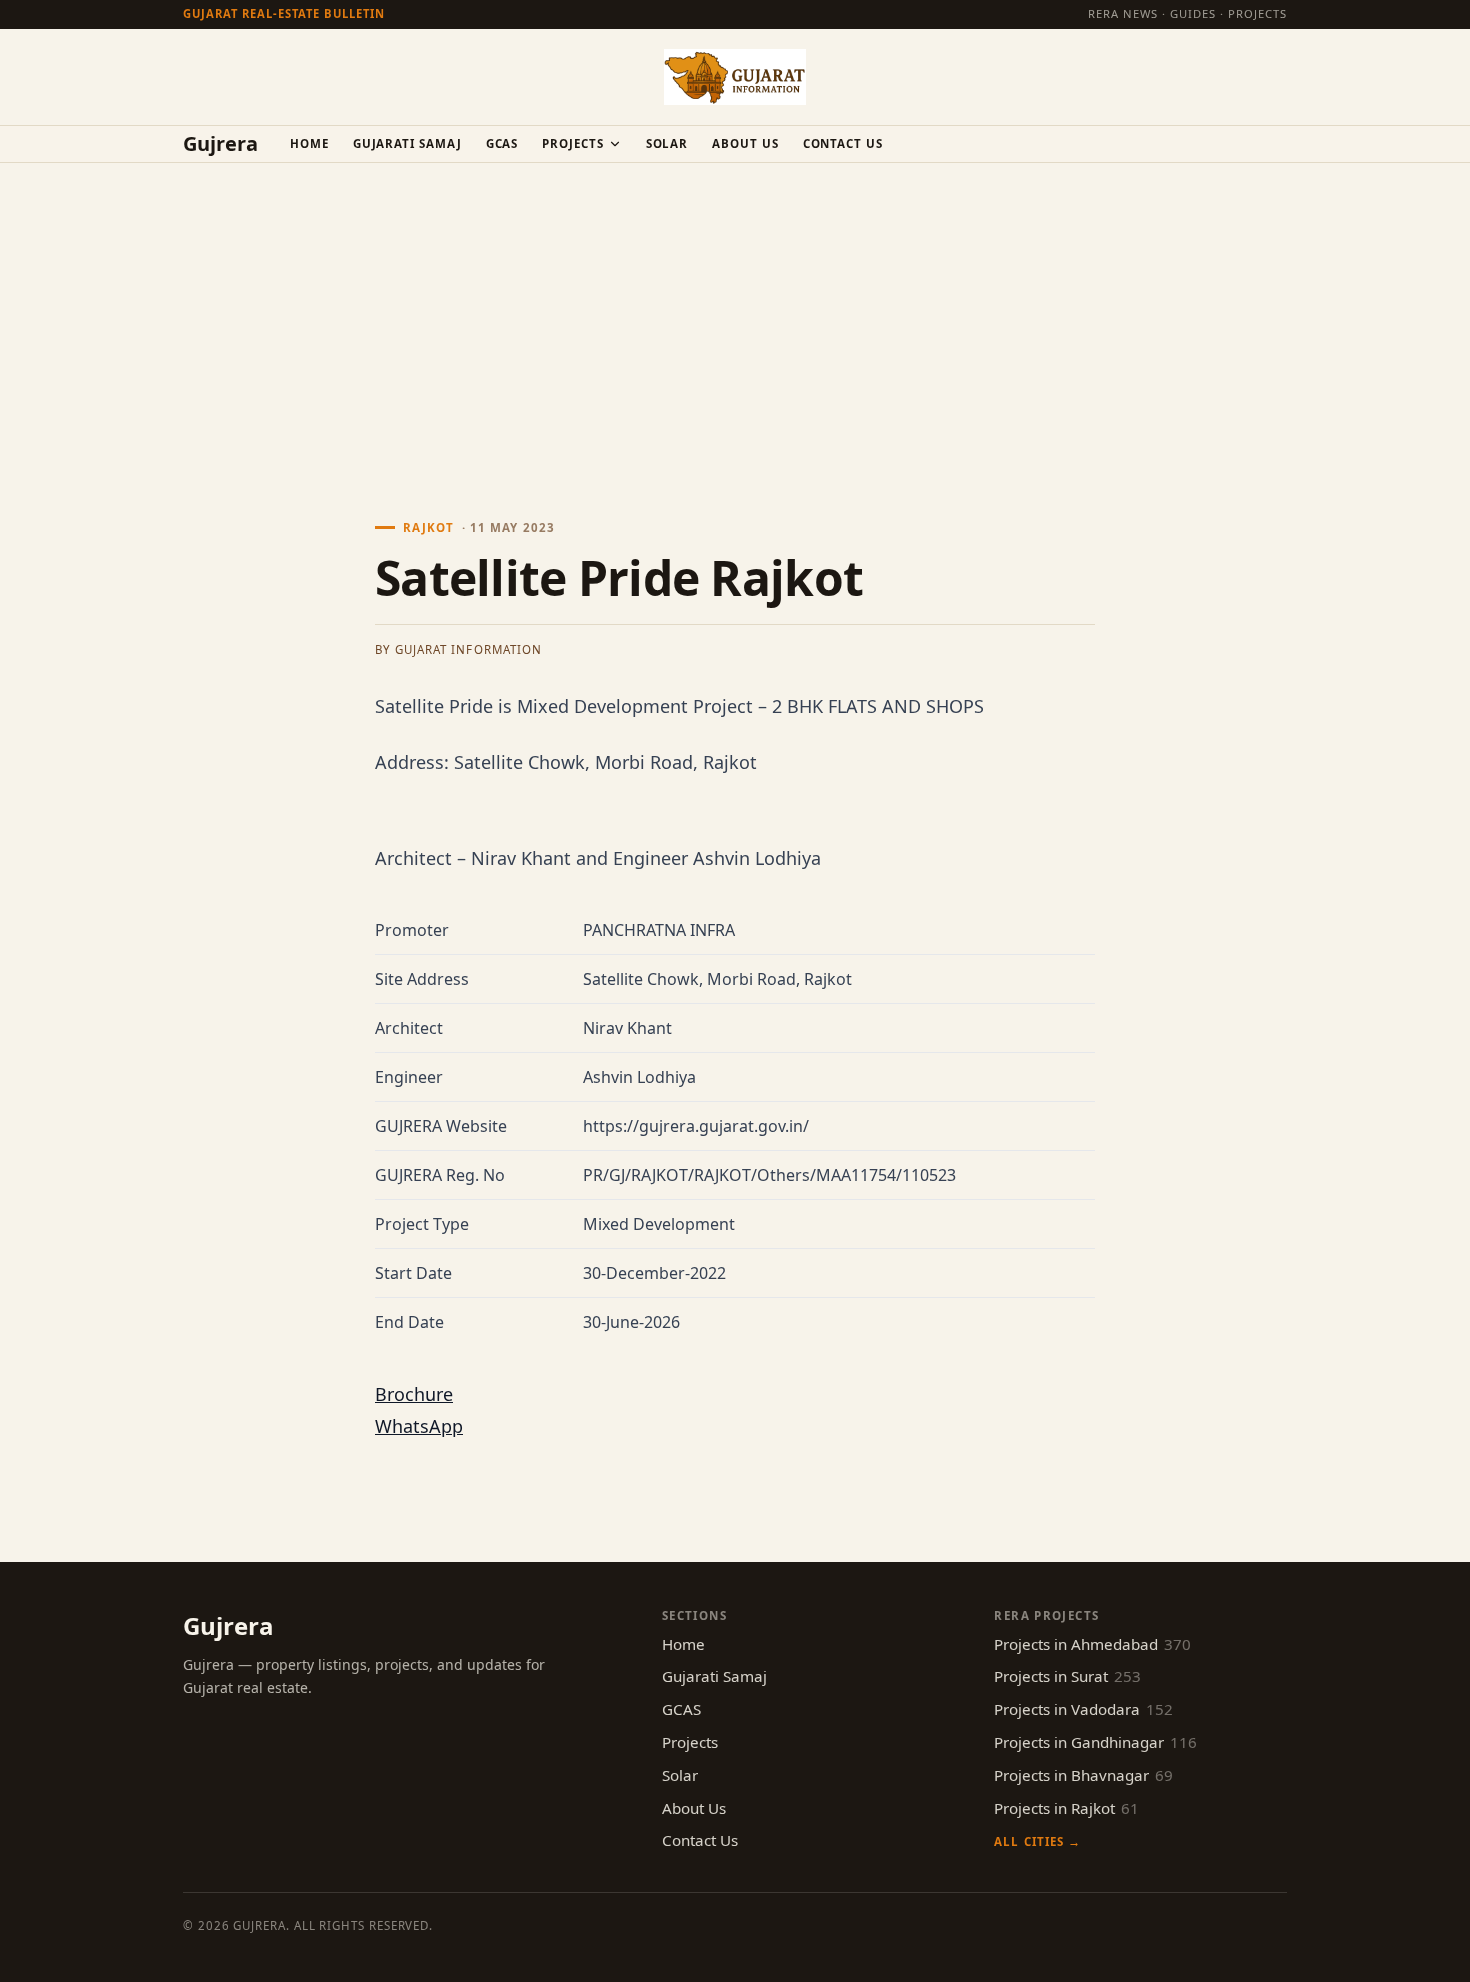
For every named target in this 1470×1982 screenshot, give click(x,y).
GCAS (502, 143)
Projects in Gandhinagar (1095, 1742)
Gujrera (220, 144)
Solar (667, 143)
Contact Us (843, 143)
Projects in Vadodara (1083, 1709)
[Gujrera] (734, 77)
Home (309, 143)
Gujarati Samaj (407, 143)
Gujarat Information (468, 649)
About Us (745, 143)
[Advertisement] (735, 313)
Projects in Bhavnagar (1083, 1775)
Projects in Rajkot (1066, 1808)
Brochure (414, 1394)
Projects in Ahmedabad (1092, 1644)
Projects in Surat (1067, 1676)
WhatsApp (419, 1426)
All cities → (1037, 1841)
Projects (572, 143)
